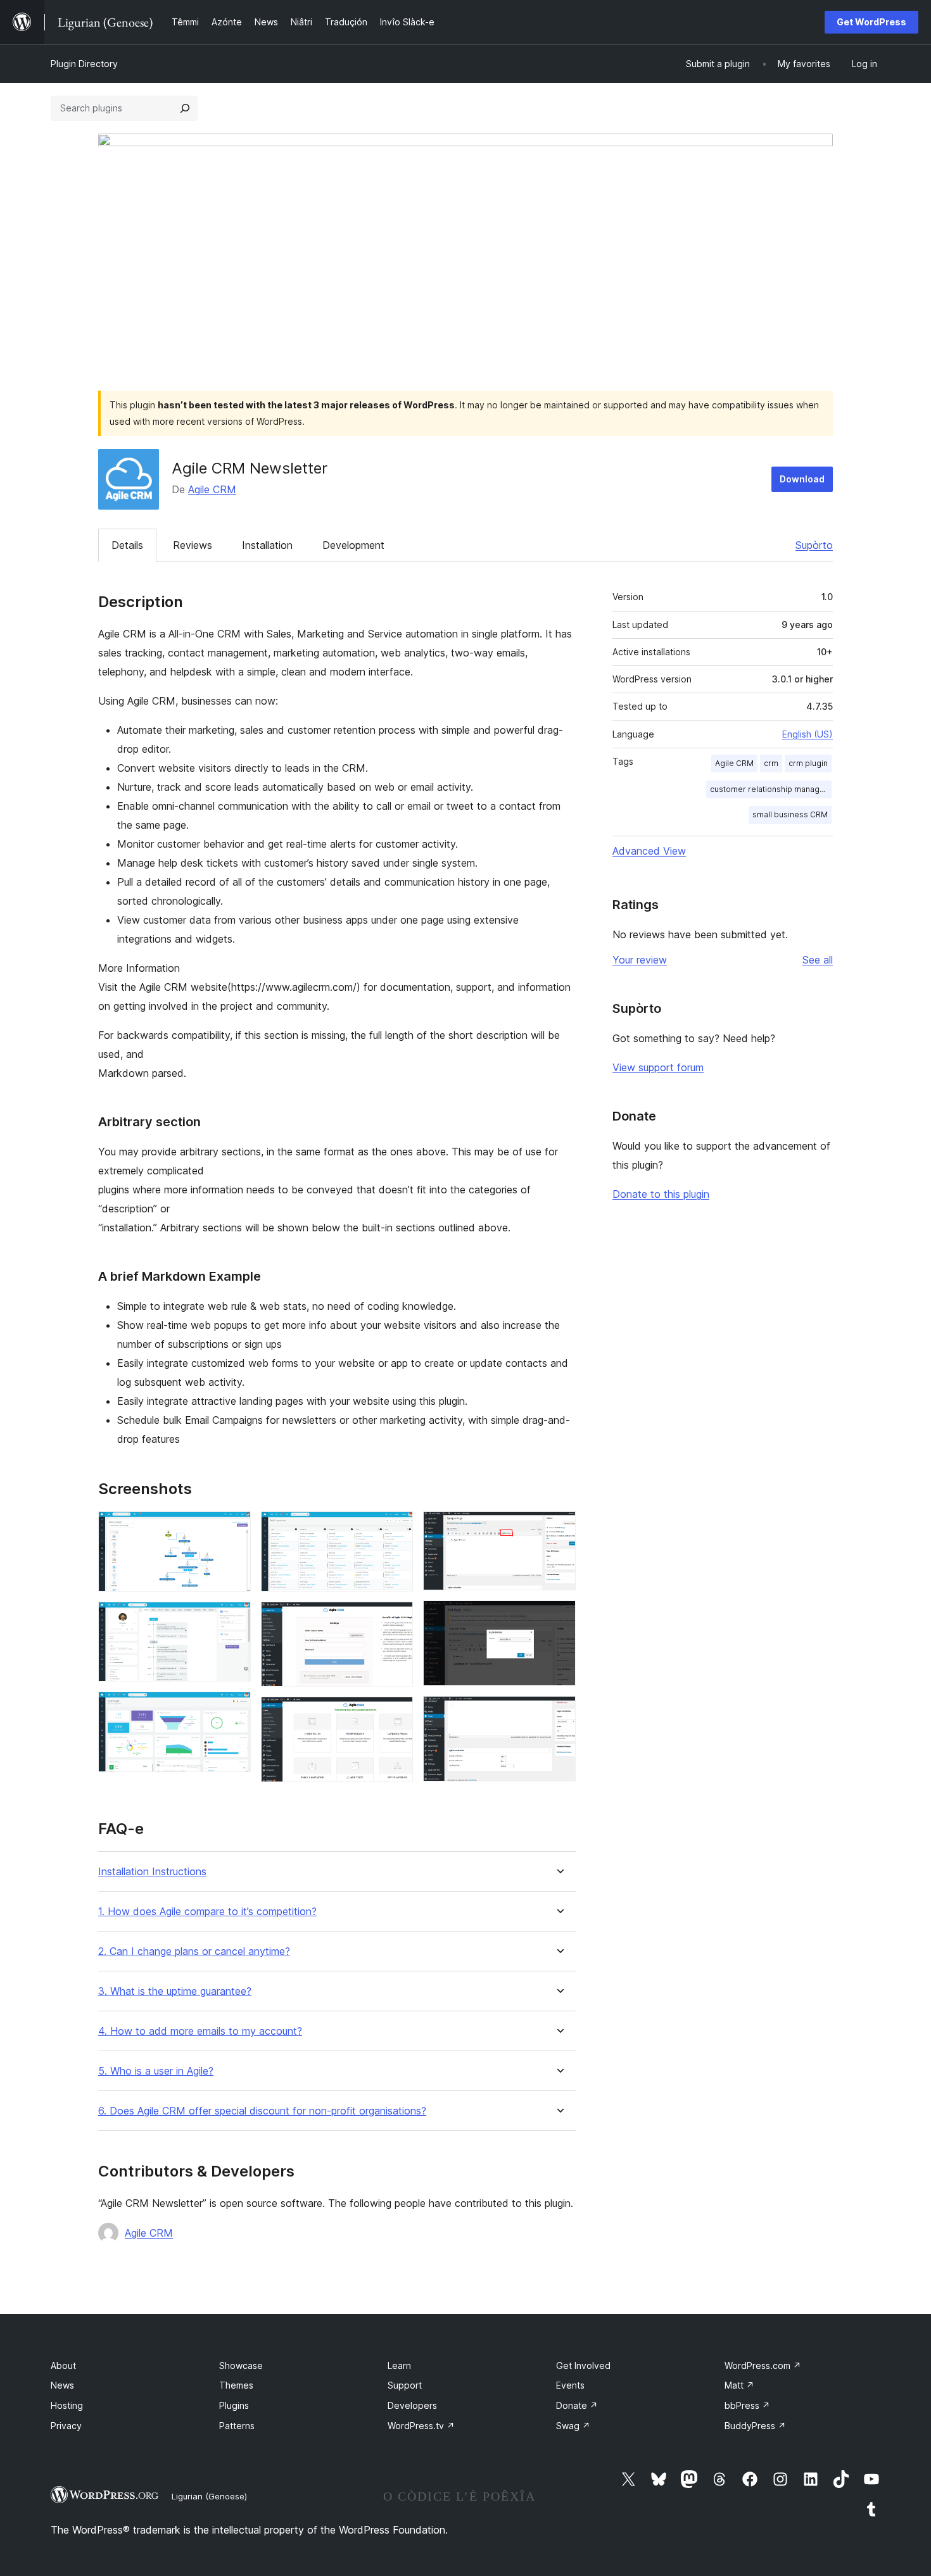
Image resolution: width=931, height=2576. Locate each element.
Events (570, 2385)
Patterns (237, 2426)
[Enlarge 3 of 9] (234, 1709)
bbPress (747, 2405)
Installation (267, 545)
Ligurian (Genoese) (209, 2496)
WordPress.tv (421, 2426)
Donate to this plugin (661, 1194)
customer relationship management (771, 789)
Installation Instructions (152, 1872)
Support (405, 2385)
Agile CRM (212, 489)
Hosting (67, 2405)
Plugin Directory (84, 64)
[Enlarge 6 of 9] (396, 1714)
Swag (573, 2426)
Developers (412, 2405)
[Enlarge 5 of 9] (396, 1619)
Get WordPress (871, 22)
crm (771, 763)
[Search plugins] (185, 108)
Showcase (241, 2366)
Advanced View (649, 851)
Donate (577, 2405)
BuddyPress (755, 2426)
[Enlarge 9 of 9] (559, 1713)
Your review (640, 960)
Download (802, 479)
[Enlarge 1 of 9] (234, 1528)
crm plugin (808, 763)
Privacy (66, 2426)
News (62, 2385)
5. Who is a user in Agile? (156, 2071)
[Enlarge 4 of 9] (396, 1528)
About (63, 2366)
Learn (399, 2366)
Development (353, 545)
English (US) (807, 734)
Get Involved (583, 2366)
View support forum (658, 1067)
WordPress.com (763, 2366)
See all (818, 960)
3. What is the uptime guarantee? (175, 1991)
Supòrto (814, 545)
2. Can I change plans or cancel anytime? (194, 1951)
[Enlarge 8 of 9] (559, 1618)
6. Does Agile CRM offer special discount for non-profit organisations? (262, 2111)
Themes (236, 2385)
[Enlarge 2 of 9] (234, 1619)
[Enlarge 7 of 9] (559, 1528)
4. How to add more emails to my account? (200, 2031)
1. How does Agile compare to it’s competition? (207, 1912)
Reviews (193, 545)
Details (127, 545)
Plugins (234, 2405)
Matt (739, 2385)
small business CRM (790, 814)
